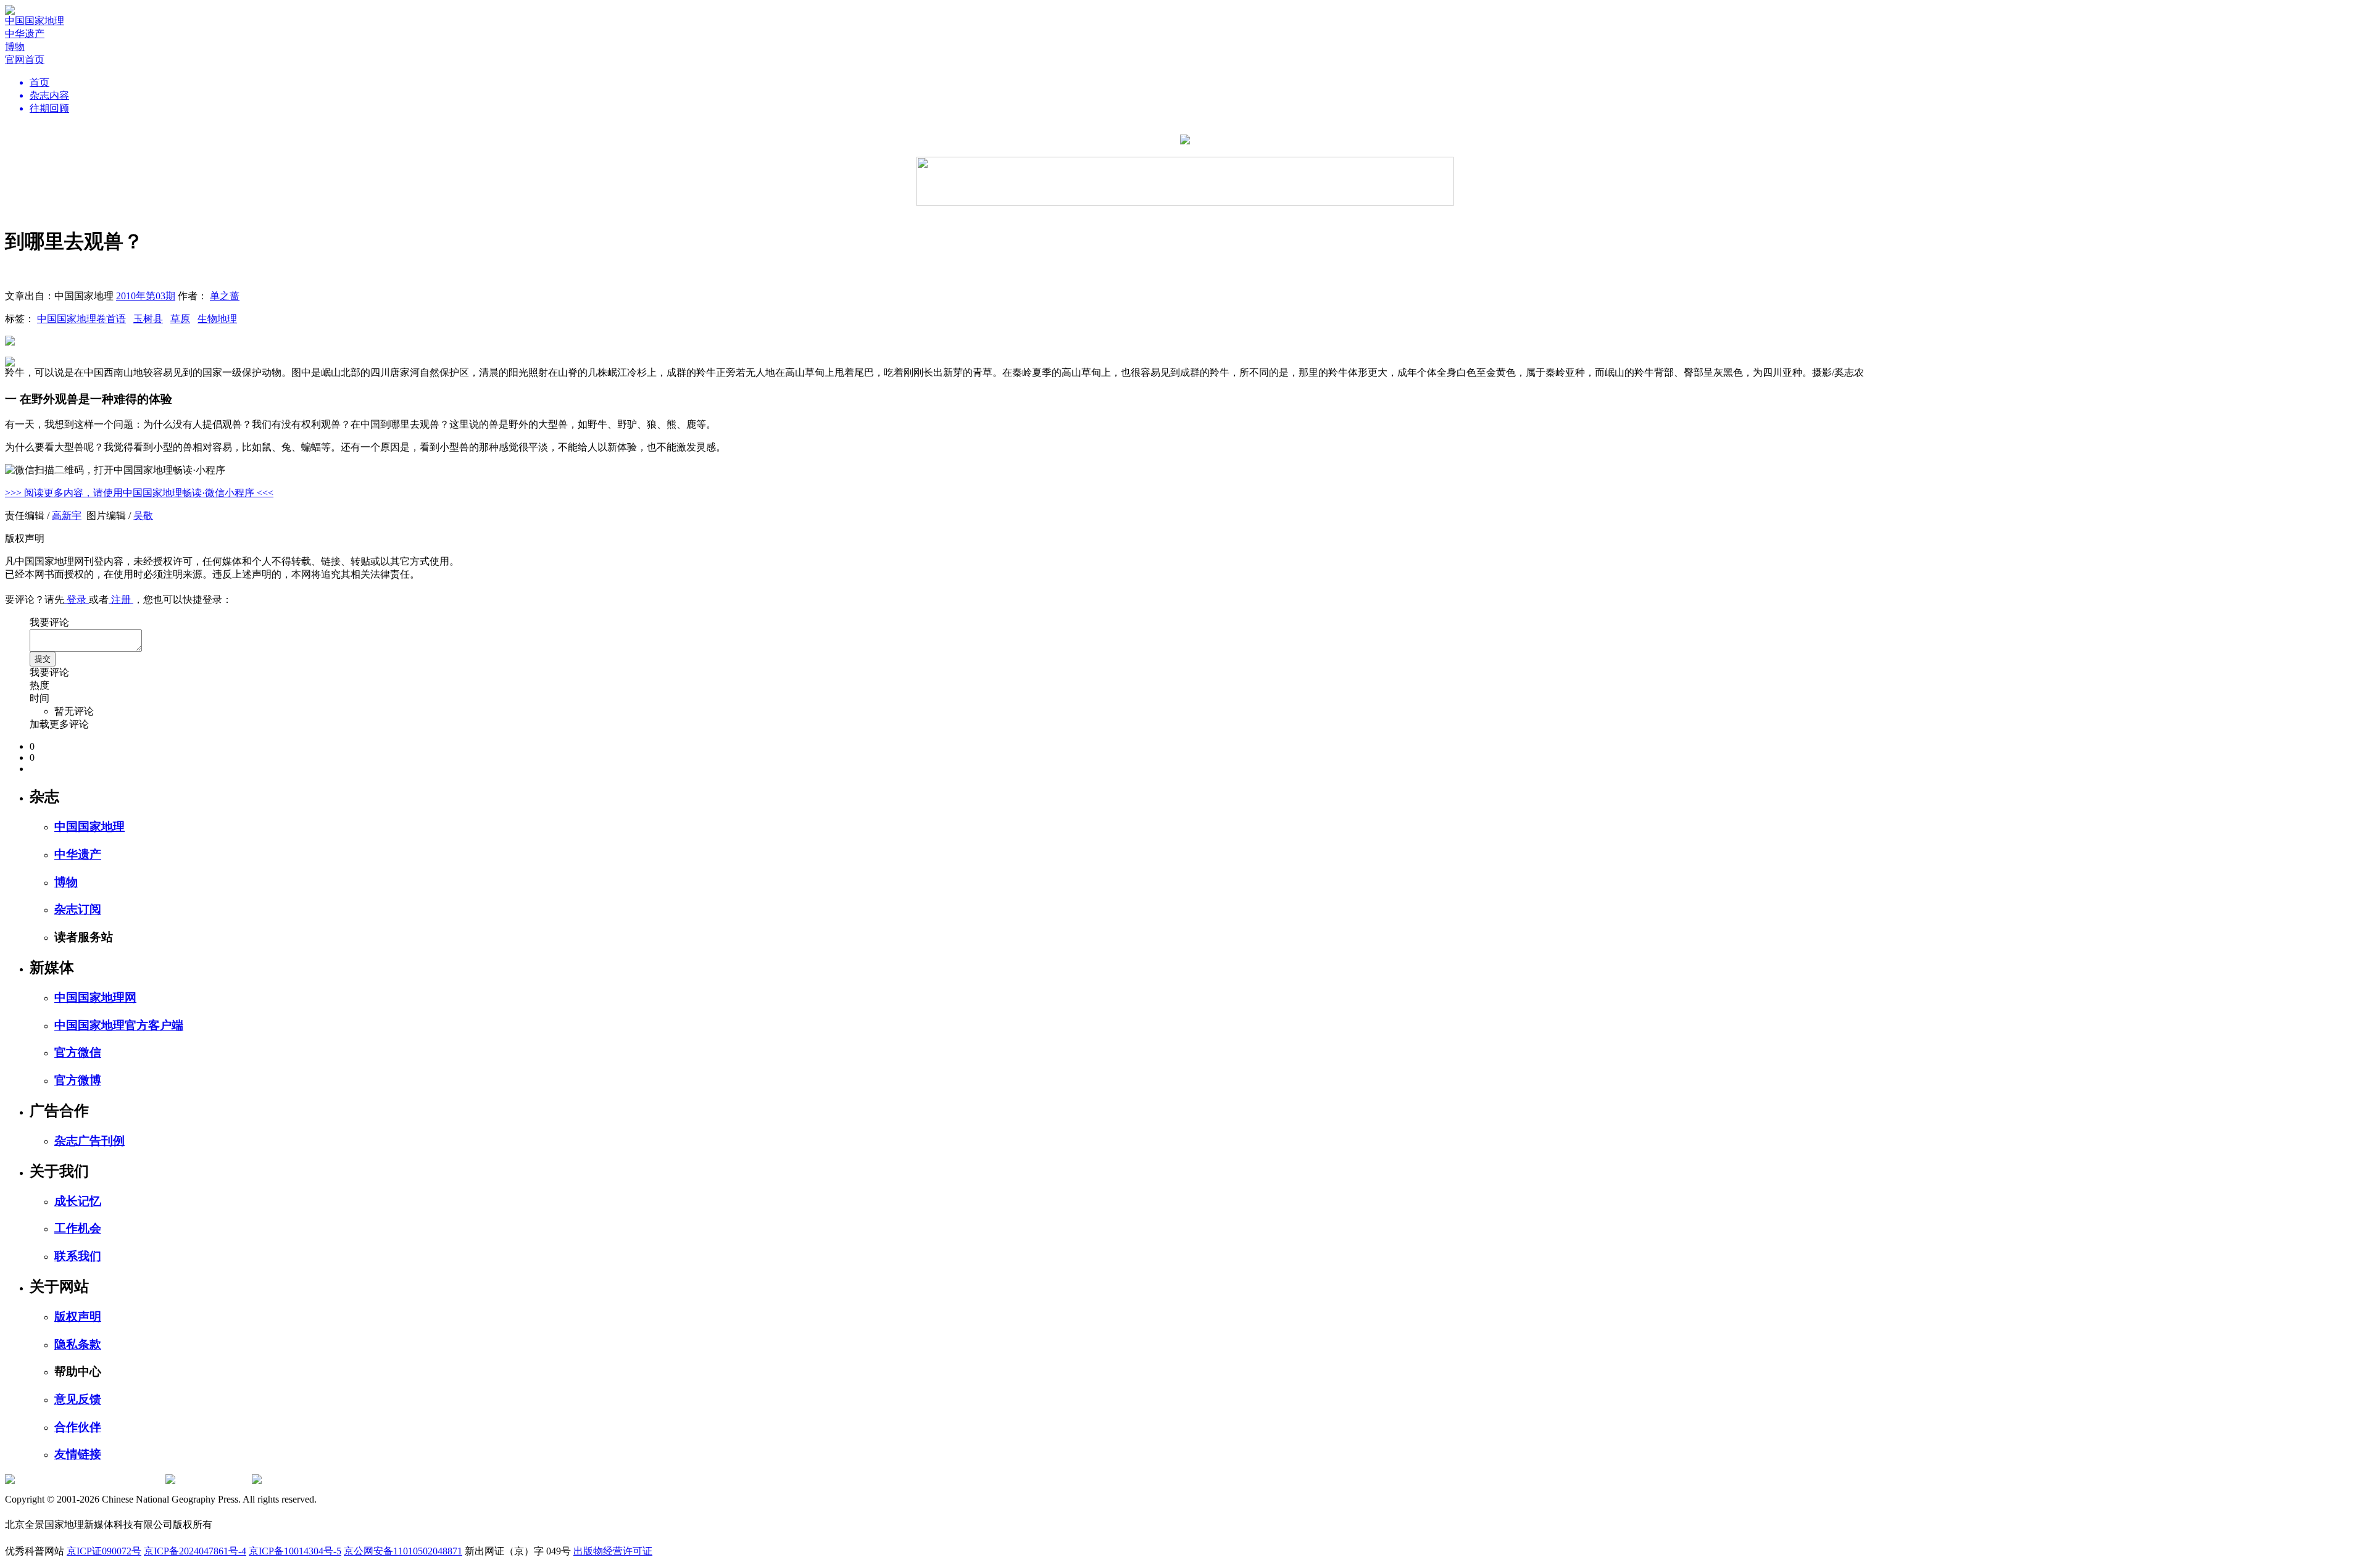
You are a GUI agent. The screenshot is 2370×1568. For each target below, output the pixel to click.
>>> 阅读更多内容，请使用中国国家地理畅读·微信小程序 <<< (139, 493)
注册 (121, 599)
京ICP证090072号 (104, 1551)
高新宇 (67, 516)
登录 (77, 599)
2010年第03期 (146, 296)
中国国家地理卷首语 (81, 319)
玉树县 (148, 319)
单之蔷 (225, 296)
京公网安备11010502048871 (403, 1551)
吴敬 (143, 516)
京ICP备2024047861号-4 (195, 1551)
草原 (180, 319)
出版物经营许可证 (613, 1551)
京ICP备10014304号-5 (295, 1551)
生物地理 (217, 319)
